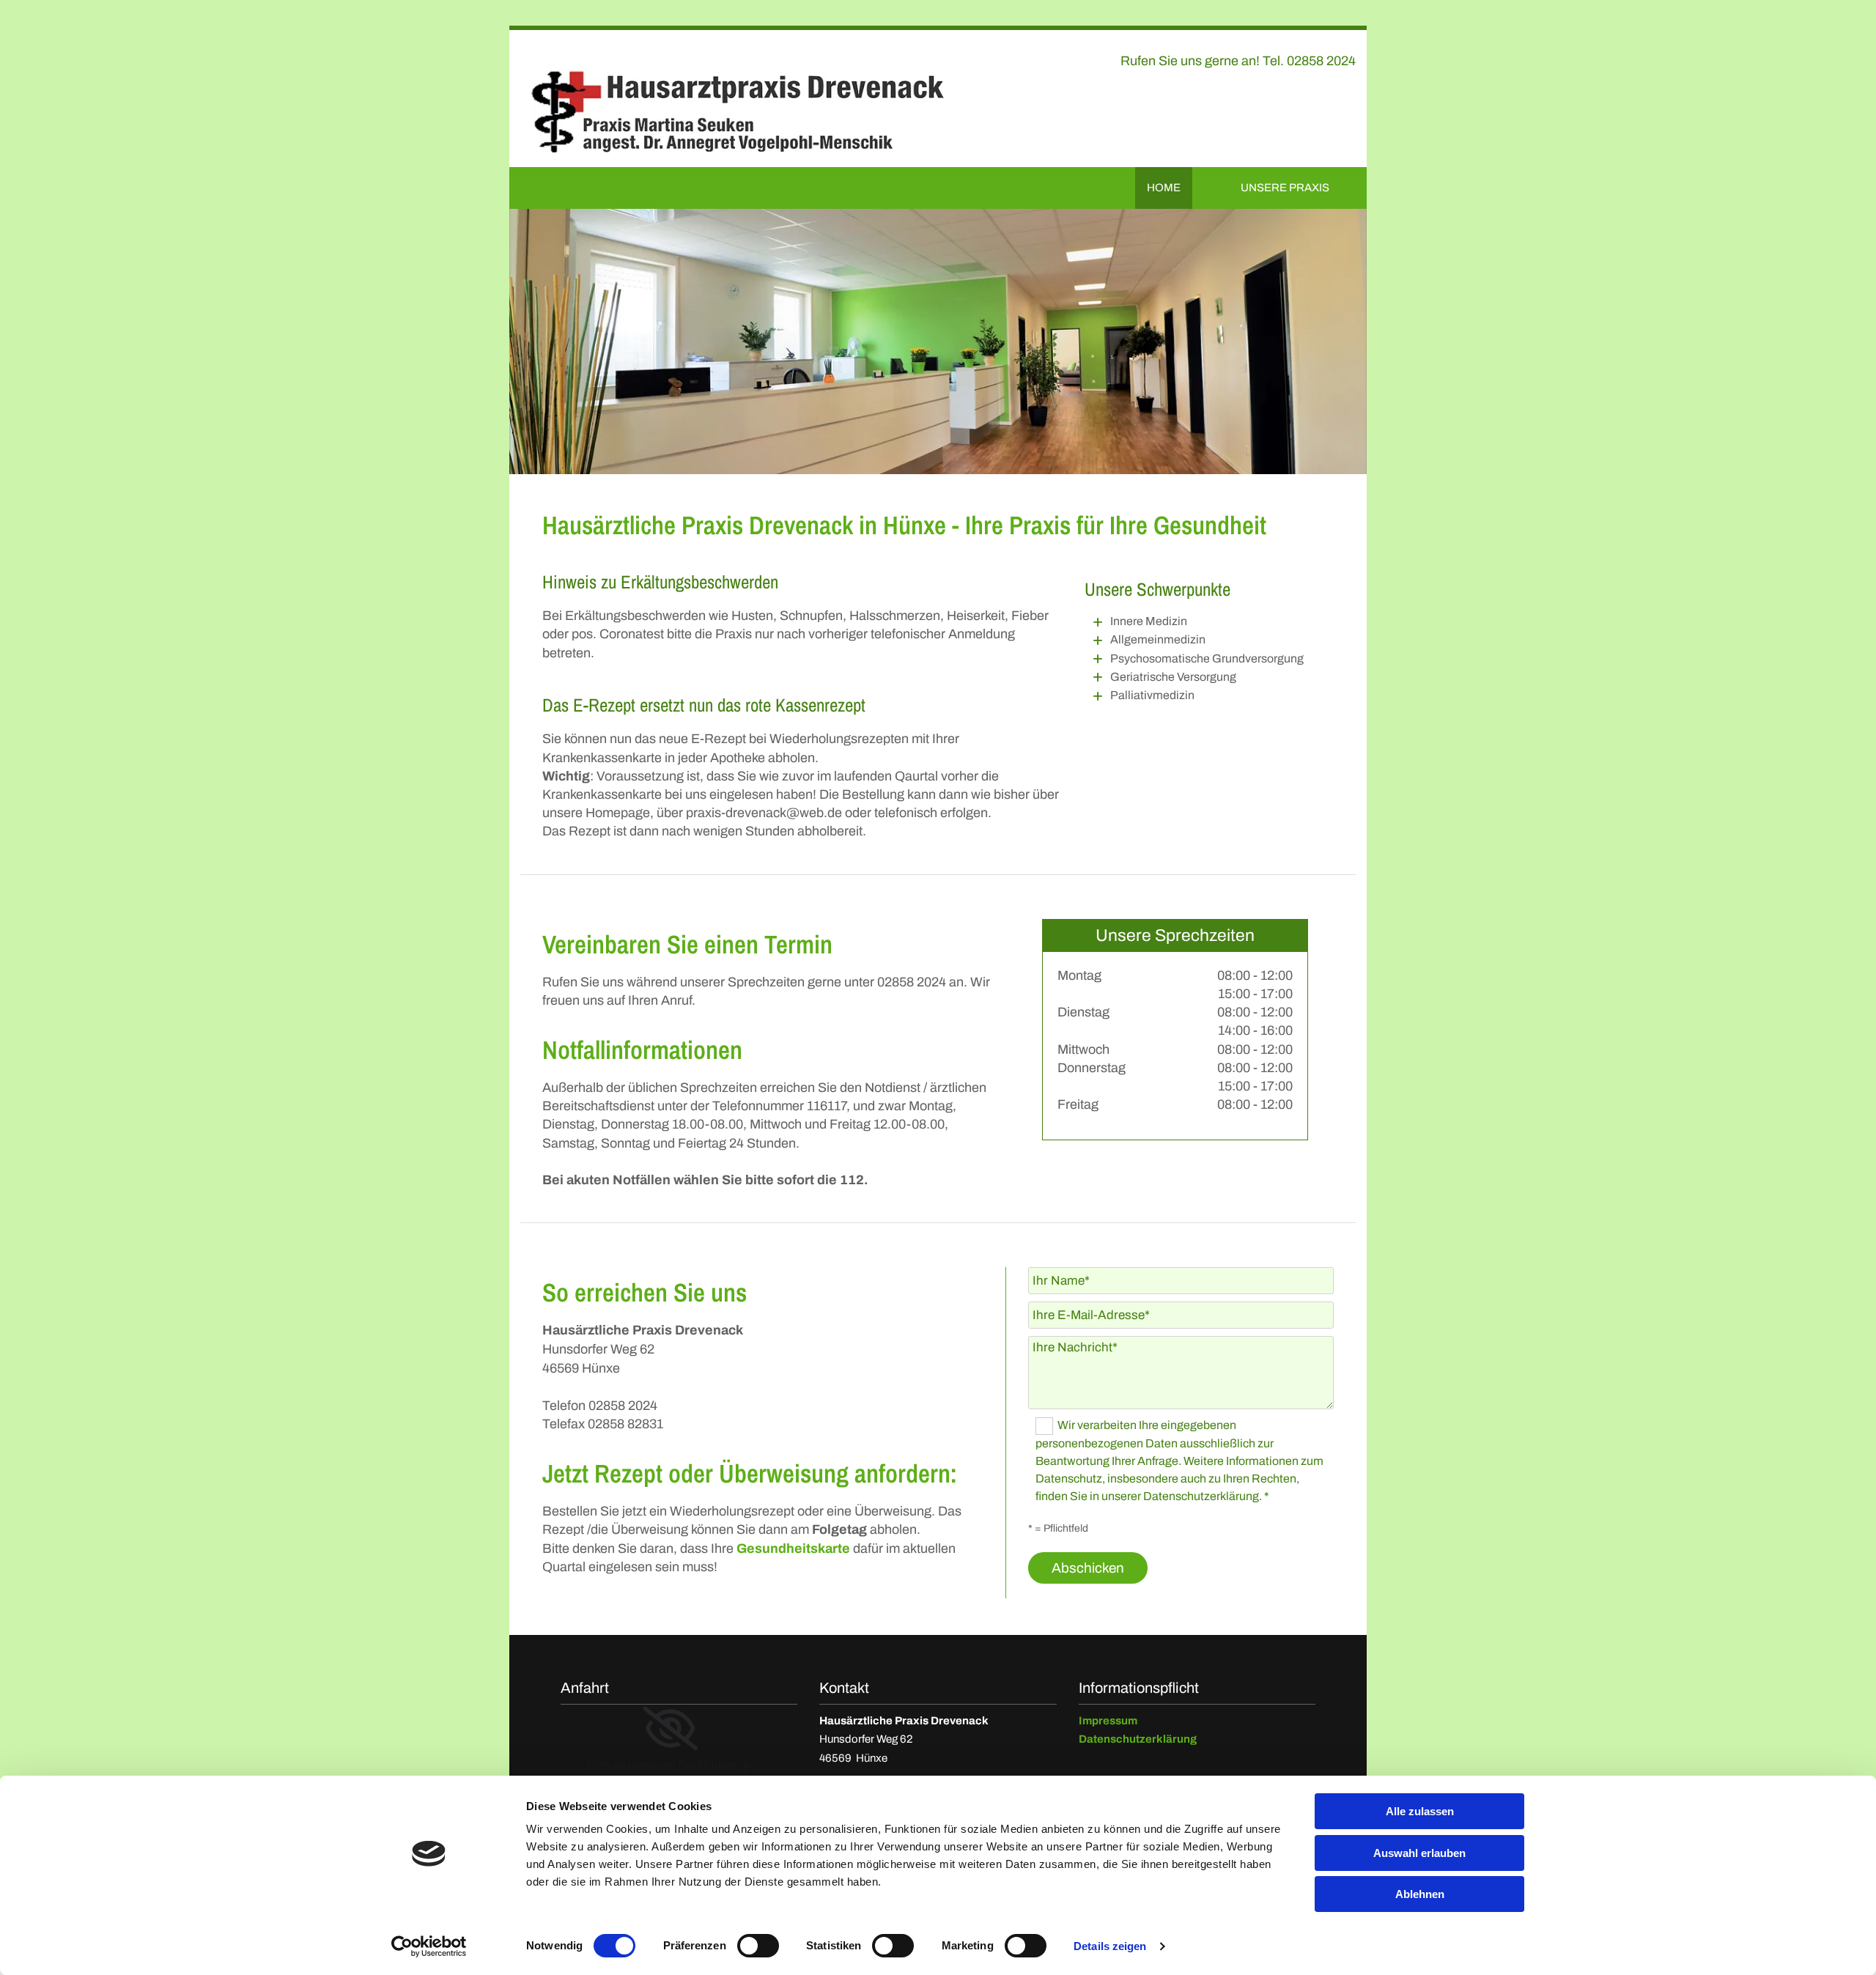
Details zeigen (1110, 1946)
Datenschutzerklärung (1138, 1739)
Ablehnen (1420, 1894)
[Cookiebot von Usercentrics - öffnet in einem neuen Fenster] (429, 1946)
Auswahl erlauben (1419, 1853)
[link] (670, 1729)
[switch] (758, 1946)
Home (1164, 188)
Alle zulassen (1420, 1811)
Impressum (1108, 1721)
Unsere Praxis (1285, 188)
